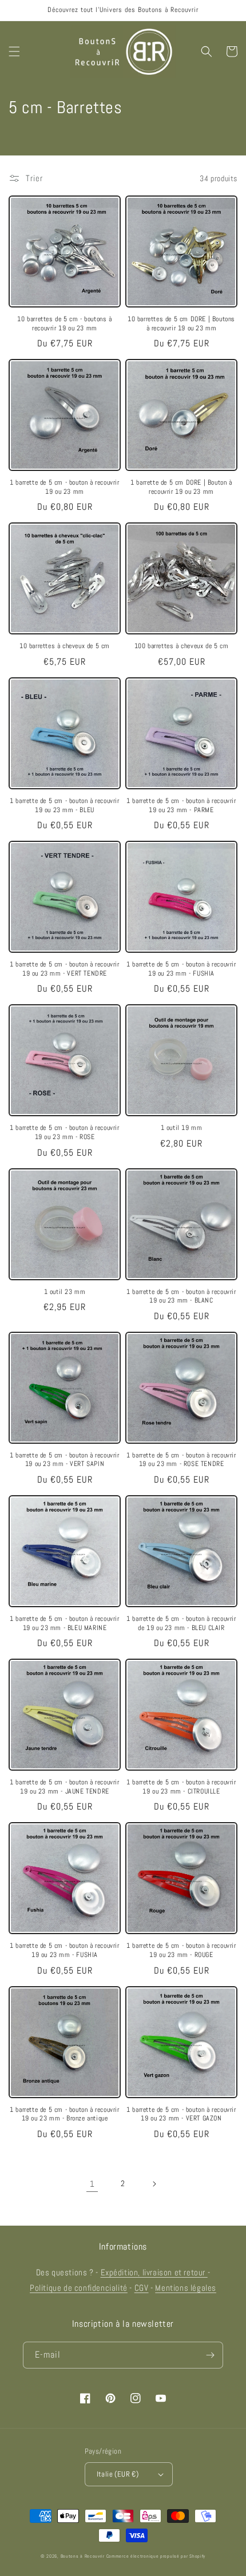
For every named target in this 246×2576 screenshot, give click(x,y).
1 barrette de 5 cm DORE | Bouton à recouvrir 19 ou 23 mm (181, 487)
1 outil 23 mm (65, 1292)
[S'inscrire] (210, 2355)
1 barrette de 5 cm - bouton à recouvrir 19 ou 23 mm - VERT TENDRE (64, 969)
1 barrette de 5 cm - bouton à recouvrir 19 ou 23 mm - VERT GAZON (181, 2114)
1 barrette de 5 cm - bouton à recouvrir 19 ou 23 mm (64, 487)
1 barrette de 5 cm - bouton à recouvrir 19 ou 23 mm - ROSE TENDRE (181, 1460)
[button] (14, 51)
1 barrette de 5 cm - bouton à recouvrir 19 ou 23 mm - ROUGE (181, 1950)
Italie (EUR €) (118, 2474)
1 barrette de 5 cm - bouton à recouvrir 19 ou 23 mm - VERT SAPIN (64, 1460)
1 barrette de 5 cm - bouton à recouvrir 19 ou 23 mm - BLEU (64, 806)
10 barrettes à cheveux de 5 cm (65, 646)
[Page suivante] (154, 2184)
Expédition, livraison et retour (154, 2272)
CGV (142, 2288)
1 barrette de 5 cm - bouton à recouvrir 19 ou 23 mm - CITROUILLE (181, 1787)
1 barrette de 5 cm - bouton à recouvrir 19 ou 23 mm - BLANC (181, 1297)
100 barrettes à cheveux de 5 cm (182, 646)
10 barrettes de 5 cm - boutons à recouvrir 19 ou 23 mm (64, 324)
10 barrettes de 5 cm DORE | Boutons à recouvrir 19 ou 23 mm (181, 324)
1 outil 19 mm (182, 1128)
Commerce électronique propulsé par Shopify (156, 2556)
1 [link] (92, 2184)
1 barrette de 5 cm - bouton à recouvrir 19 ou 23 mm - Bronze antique (64, 2114)
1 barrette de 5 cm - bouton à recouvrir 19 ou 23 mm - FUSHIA (181, 969)
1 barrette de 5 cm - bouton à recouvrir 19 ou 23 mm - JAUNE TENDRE (64, 1787)
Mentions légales (186, 2288)
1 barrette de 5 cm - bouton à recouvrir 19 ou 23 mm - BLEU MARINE (64, 1624)
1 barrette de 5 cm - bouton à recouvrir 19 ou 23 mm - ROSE (64, 1133)
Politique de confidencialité (79, 2288)
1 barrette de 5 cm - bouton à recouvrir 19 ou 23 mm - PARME (181, 806)
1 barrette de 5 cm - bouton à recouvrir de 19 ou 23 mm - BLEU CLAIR (181, 1624)
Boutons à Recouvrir (83, 2556)
